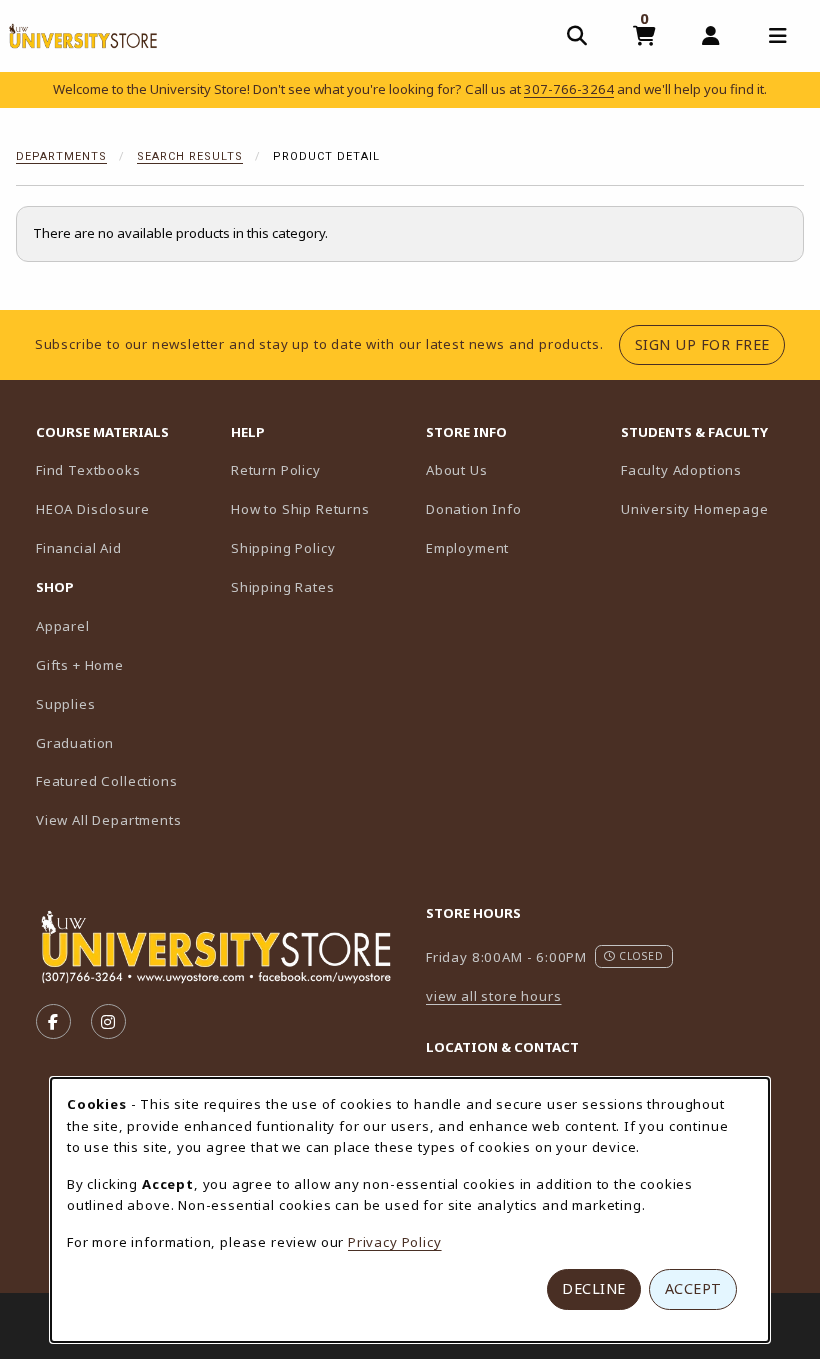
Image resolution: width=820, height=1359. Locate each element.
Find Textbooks (88, 470)
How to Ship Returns (300, 509)
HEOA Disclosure (92, 509)
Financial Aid (79, 548)
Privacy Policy (395, 1242)
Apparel (63, 626)
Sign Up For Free (710, 344)
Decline (594, 1288)
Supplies (66, 704)
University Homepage (710, 508)
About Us (457, 470)
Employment (467, 548)
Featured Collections (107, 781)
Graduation (75, 743)
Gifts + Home (80, 665)
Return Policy (276, 470)
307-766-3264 (569, 89)
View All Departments (109, 820)
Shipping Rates (283, 587)
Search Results (190, 156)
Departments (61, 156)
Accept (693, 1288)
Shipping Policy (283, 548)
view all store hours (494, 996)
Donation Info (474, 509)
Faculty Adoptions (710, 469)
